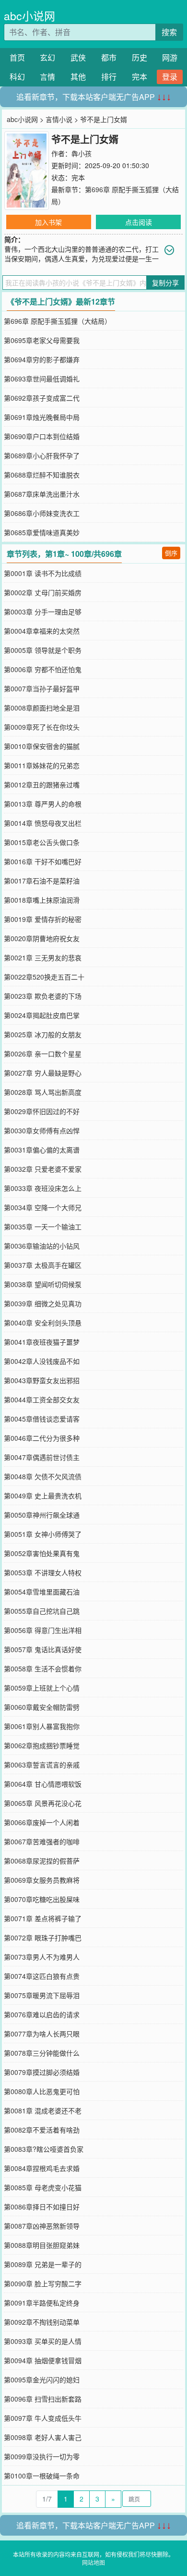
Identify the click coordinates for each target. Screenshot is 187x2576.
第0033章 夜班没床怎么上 (43, 1188)
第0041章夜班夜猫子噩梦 (42, 1342)
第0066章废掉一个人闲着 (42, 1822)
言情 (47, 77)
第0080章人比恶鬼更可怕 (42, 2091)
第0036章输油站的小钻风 (42, 1246)
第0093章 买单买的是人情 (43, 2341)
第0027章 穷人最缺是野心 (43, 1073)
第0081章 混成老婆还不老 (43, 2110)
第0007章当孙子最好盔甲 (42, 688)
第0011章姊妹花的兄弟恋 (42, 765)
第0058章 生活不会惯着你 (43, 1668)
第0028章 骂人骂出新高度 (43, 1092)
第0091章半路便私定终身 (42, 2303)
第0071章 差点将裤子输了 (43, 1918)
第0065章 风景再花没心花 (43, 1803)
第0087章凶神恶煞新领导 (42, 2226)
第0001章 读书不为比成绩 (43, 573)
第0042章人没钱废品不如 (42, 1361)
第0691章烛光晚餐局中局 (42, 417)
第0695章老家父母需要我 (42, 340)
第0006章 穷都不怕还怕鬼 (43, 669)
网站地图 (93, 2562)
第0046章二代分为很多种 (42, 1438)
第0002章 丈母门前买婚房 (43, 592)
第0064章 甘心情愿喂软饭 (43, 1784)
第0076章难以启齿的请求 (42, 2014)
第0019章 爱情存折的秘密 (43, 919)
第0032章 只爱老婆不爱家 (43, 1169)
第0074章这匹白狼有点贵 (42, 1976)
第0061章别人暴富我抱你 (42, 1726)
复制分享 (165, 282)
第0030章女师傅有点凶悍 (42, 1130)
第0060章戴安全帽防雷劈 (42, 1707)
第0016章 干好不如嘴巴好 (43, 861)
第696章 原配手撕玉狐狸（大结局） (58, 321)
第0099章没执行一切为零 (42, 2456)
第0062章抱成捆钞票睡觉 (42, 1745)
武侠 (78, 57)
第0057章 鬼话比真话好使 (43, 1649)
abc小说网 (29, 16)
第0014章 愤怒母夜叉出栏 (43, 823)
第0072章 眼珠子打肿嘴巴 (43, 1938)
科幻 (17, 77)
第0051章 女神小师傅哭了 (43, 1534)
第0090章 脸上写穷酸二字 (43, 2283)
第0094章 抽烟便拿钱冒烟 (43, 2360)
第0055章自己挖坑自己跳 (42, 1611)
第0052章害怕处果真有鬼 (42, 1553)
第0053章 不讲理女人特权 (43, 1572)
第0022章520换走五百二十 (44, 977)
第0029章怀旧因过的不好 (42, 1111)
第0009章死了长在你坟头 (42, 727)
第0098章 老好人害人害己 (43, 2437)
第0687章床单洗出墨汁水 (42, 494)
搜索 (169, 32)
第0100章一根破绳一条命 (42, 2476)
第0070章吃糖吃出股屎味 (42, 1899)
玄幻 (47, 57)
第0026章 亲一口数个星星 (43, 1054)
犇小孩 (82, 153)
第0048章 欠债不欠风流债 (43, 1476)
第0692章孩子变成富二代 (42, 398)
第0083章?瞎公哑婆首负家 (44, 2149)
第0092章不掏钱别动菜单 (42, 2322)
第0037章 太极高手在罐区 (43, 1265)
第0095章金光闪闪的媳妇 (42, 2380)
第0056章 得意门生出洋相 (43, 1630)
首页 (17, 57)
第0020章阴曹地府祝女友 (42, 938)
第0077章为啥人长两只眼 (42, 2034)
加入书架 (48, 222)
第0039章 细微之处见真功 (43, 1303)
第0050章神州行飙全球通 (42, 1515)
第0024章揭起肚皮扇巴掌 (42, 1015)
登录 (170, 77)
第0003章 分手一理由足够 (43, 612)
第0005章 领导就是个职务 (43, 650)
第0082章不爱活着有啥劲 (42, 2130)
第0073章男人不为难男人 (42, 1957)
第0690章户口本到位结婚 (42, 436)
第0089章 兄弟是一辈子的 (43, 2264)
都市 (109, 57)
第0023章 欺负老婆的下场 (43, 996)
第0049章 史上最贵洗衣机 (43, 1496)
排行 (109, 77)
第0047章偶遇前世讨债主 (42, 1457)
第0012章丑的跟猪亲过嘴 (42, 785)
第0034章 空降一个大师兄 (43, 1207)
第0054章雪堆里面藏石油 (42, 1592)
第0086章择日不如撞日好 (42, 2207)
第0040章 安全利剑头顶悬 (43, 1323)
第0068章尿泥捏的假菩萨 (42, 1861)
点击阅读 (139, 222)
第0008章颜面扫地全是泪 (42, 708)
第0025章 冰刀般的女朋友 (43, 1034)
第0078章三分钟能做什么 (42, 2053)
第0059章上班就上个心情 (42, 1688)
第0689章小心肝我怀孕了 (42, 455)
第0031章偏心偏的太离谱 (42, 1150)
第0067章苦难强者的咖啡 (42, 1841)
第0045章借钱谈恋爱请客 (42, 1419)
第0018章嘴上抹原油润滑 (42, 900)
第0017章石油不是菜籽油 (42, 881)
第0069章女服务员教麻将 (42, 1880)
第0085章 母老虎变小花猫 (43, 2187)
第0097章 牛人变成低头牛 (43, 2418)
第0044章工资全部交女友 (42, 1399)
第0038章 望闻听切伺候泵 (43, 1284)
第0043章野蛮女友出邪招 (42, 1380)
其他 (78, 77)
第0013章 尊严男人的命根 (43, 804)
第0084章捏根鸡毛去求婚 (42, 2168)
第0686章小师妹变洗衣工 (42, 513)
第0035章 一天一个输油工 (43, 1227)
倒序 (171, 553)
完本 (140, 77)
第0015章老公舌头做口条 (42, 842)
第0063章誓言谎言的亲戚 (42, 1765)
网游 (170, 57)
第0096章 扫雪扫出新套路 (43, 2399)
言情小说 (59, 119)
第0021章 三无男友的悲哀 (43, 957)
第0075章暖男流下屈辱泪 (42, 1995)
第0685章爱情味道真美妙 (42, 532)
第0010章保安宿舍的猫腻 (42, 746)
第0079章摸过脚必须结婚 (42, 2072)
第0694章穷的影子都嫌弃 (42, 359)
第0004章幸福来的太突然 (42, 631)
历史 (140, 57)
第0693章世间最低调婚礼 (42, 379)
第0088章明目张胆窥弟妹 (42, 2245)
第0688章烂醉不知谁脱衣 (42, 475)
